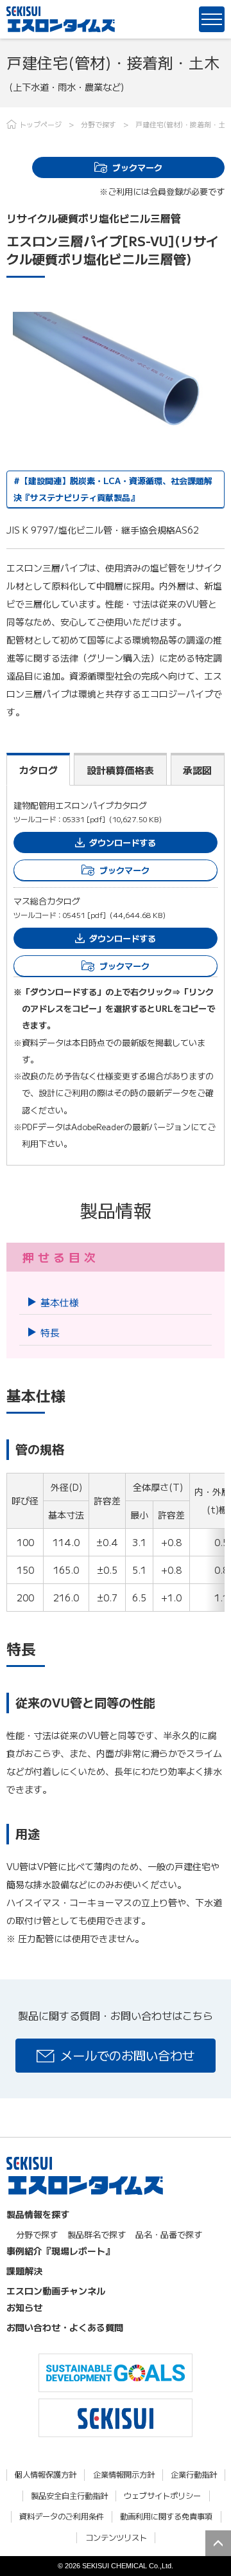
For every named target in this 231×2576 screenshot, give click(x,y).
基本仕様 (60, 1302)
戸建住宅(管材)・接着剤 (173, 124)
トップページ (40, 124)
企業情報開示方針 (124, 2475)
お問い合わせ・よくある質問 (65, 2327)
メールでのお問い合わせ (127, 2055)
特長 (50, 1332)
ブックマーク (137, 167)
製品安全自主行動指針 (69, 2496)
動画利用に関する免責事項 (166, 2517)
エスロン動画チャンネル (56, 2291)
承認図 (197, 770)
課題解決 (24, 2271)
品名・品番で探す (169, 2234)
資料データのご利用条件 (62, 2517)
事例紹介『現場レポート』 (60, 2251)
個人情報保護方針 (46, 2475)
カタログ (38, 770)
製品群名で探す (97, 2234)
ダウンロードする (123, 842)
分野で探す (98, 124)
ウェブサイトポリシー (162, 2496)
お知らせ (24, 2307)
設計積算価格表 (120, 770)
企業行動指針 (194, 2475)
